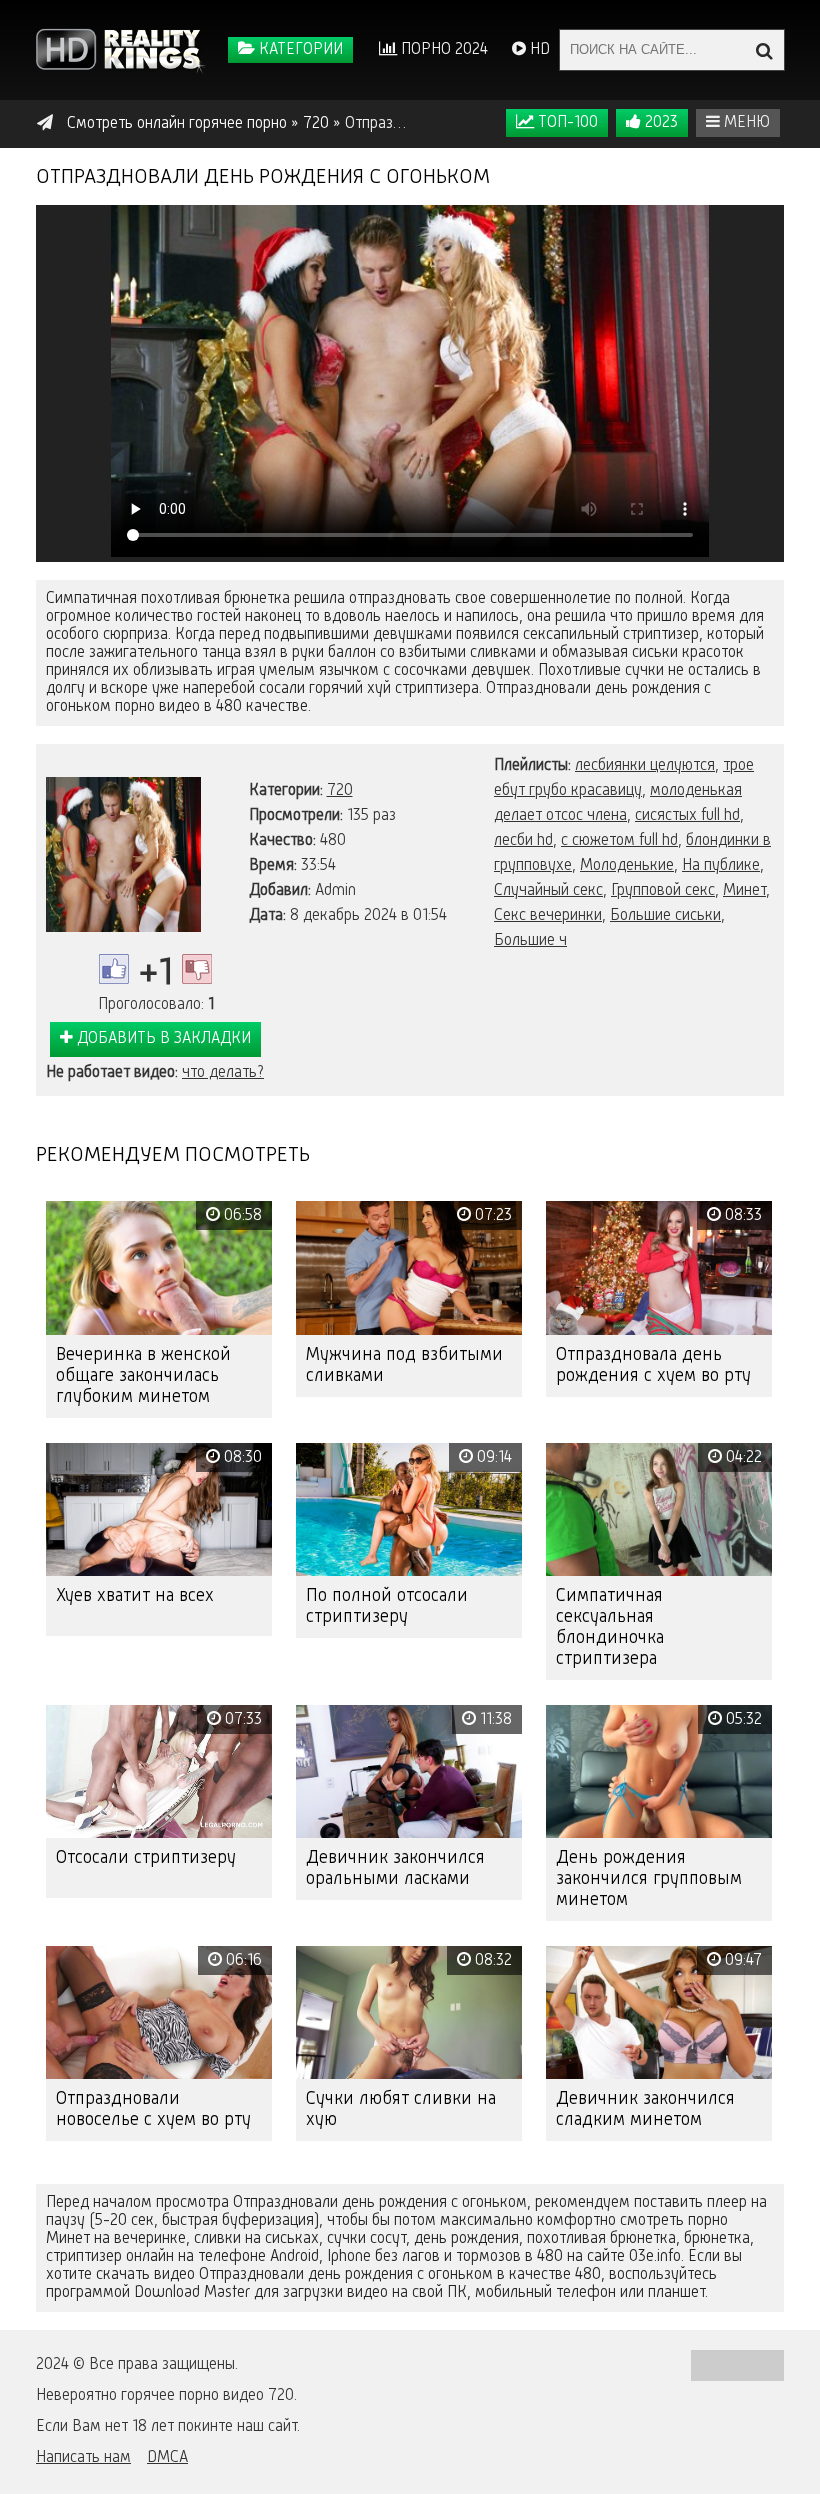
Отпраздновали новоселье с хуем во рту (153, 2109)
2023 (659, 123)
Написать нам (83, 2458)
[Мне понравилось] (114, 969)
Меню (745, 123)
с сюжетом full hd (619, 841)
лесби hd (523, 841)
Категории (299, 50)
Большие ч (530, 941)
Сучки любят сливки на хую (401, 2109)
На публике (721, 866)
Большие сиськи (665, 916)
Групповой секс (663, 891)
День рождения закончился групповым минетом (649, 1879)
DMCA (167, 2458)
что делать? (223, 1073)
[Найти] (764, 50)
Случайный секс (548, 891)
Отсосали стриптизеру (146, 1858)
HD (538, 50)
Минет (744, 891)
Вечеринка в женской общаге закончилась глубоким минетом (143, 1376)
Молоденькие (627, 866)
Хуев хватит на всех (135, 1596)
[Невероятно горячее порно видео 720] (121, 50)
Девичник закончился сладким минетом (645, 2109)
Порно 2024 (442, 50)
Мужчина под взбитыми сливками (404, 1365)
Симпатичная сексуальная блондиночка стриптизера (610, 1627)
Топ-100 (566, 123)
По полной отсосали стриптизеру (387, 1606)
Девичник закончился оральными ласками (395, 1868)
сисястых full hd (687, 816)
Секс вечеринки (548, 916)
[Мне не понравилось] (197, 969)
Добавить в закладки (162, 1039)
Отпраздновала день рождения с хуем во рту (653, 1365)
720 (340, 791)
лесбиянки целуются (645, 766)
